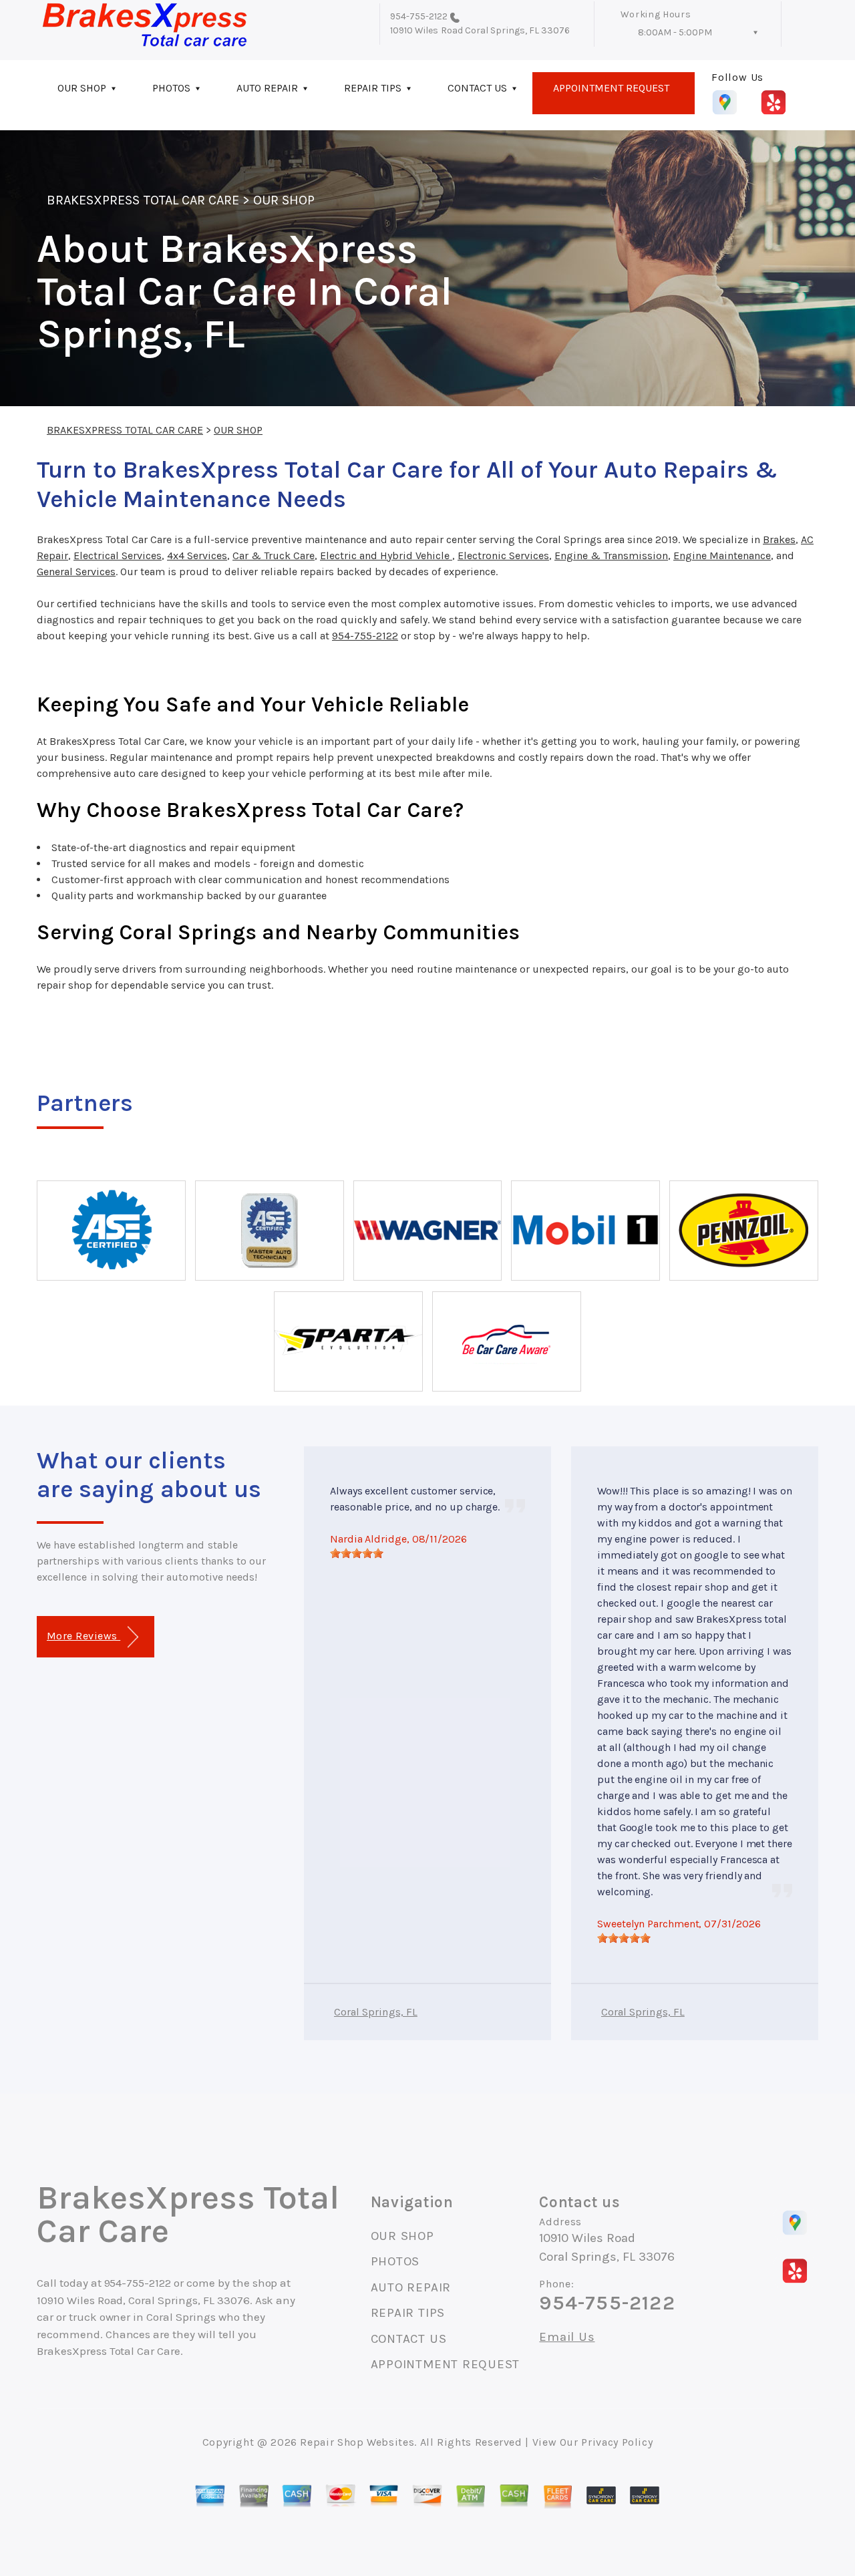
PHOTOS (171, 88)
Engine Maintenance (722, 555)
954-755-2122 (419, 16)
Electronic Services (503, 555)
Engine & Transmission (611, 555)
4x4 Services (197, 555)
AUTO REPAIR (267, 88)
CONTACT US (477, 88)
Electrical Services (118, 555)
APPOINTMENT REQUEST (611, 88)
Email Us (567, 2337)
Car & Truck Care (274, 555)
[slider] (357, 1553)
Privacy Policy (617, 2442)
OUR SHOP (82, 88)
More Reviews (83, 1636)
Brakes (779, 539)
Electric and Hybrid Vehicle (386, 555)
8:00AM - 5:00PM (675, 32)
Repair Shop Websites (357, 2442)
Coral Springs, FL (376, 2012)
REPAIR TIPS (373, 88)
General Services (76, 572)
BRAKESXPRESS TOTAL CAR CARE (143, 200)
